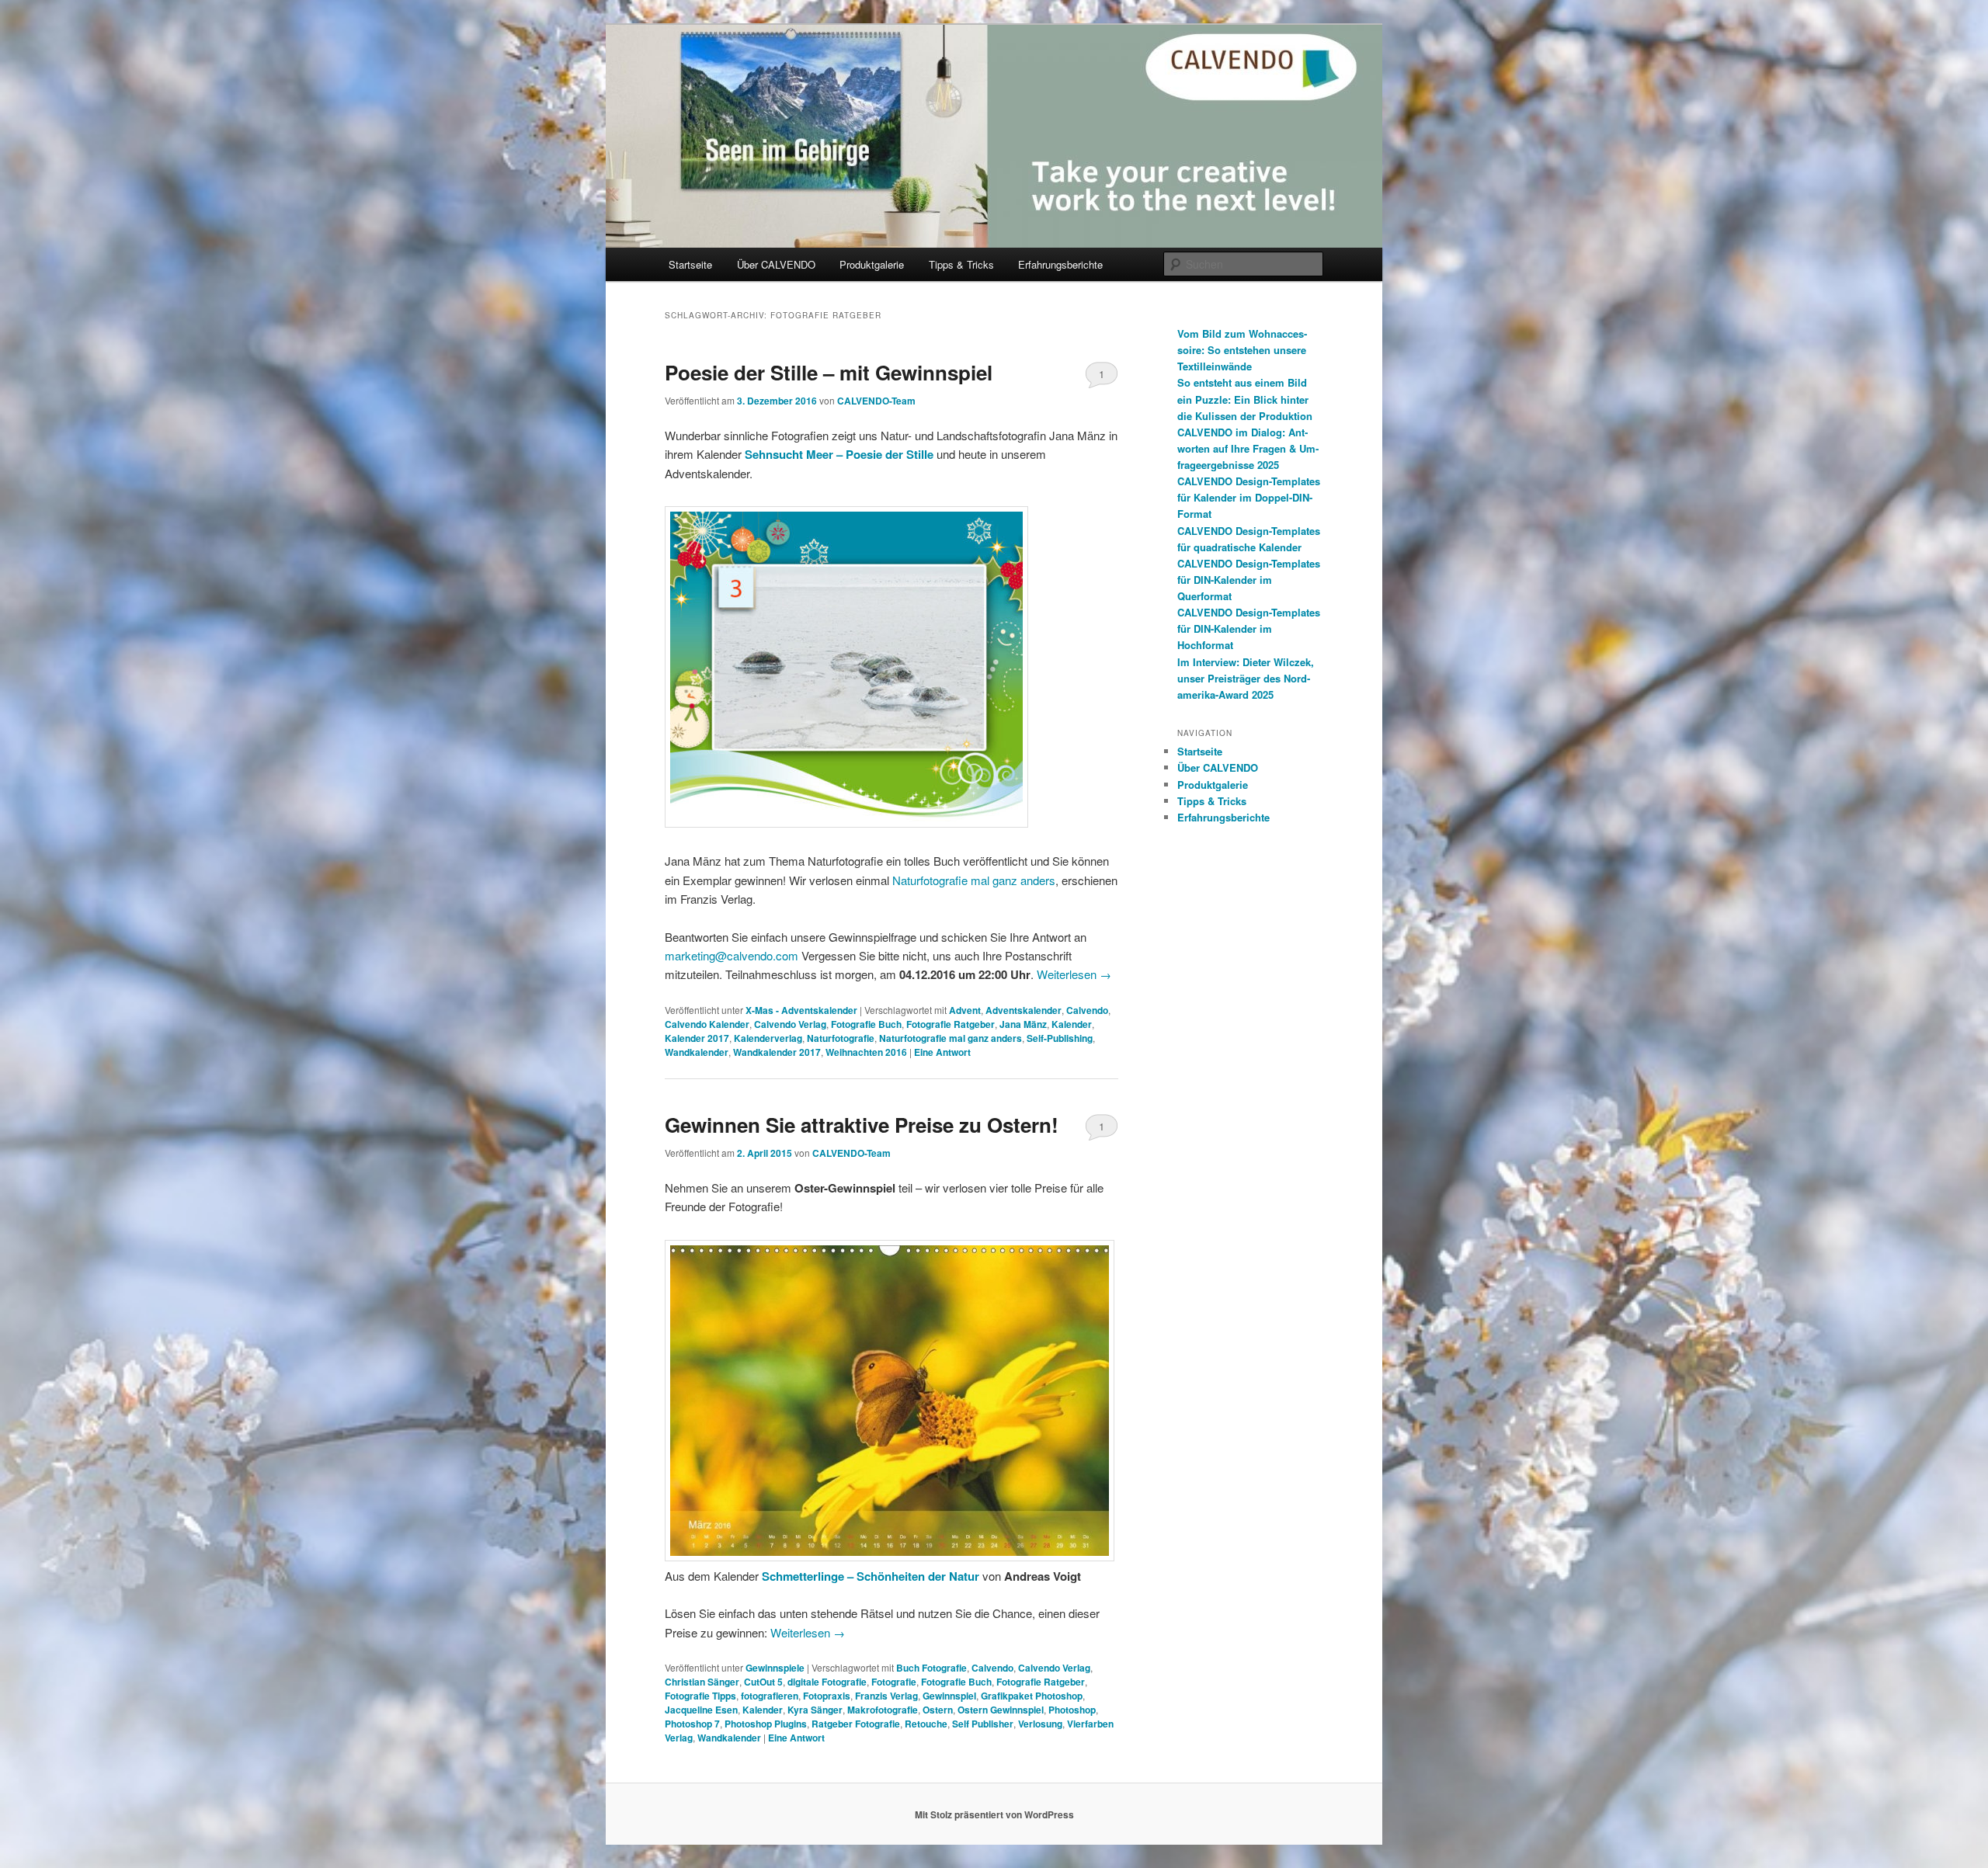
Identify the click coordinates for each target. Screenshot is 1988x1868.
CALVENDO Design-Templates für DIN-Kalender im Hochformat (1249, 628)
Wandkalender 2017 (777, 1052)
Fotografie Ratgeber (951, 1024)
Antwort (942, 1052)
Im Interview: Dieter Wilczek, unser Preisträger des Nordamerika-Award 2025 (1246, 678)
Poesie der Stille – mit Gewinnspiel (829, 372)
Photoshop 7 (692, 1724)
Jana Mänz (1023, 1024)
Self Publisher (983, 1724)
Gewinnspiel (949, 1696)
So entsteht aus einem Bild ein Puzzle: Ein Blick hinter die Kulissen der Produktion (1245, 399)
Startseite (690, 264)
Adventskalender (1024, 1010)
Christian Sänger (702, 1682)
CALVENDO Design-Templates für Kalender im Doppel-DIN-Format (1249, 497)
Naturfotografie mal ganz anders (974, 880)
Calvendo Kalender (707, 1024)
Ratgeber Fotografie (856, 1724)
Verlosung (1040, 1724)
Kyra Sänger (815, 1710)
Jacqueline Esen (701, 1710)
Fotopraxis (827, 1696)
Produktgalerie (872, 264)
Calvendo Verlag (790, 1024)
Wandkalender (697, 1052)
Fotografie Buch (866, 1024)
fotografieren (770, 1696)
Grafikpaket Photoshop (1032, 1696)
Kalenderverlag (768, 1038)
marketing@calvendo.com (732, 955)
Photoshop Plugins (766, 1724)
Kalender (1072, 1024)
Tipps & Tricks (961, 264)
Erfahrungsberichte (1060, 264)
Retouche (926, 1724)
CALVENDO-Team (876, 401)
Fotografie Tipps (700, 1696)
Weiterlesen (1074, 974)
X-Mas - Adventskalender (801, 1010)
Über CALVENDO (776, 264)
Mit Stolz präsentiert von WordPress (994, 1814)
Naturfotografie (841, 1038)
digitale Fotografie (827, 1682)
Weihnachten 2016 (866, 1052)
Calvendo (1087, 1010)
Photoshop (1072, 1710)
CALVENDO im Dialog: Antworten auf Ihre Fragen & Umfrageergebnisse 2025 (1248, 448)
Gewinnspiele (775, 1668)
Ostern (938, 1710)
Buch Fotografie (931, 1668)
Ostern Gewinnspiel (1001, 1710)
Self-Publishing (1060, 1038)
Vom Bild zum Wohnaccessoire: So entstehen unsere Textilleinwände (1242, 350)
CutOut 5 (763, 1682)
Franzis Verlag (886, 1696)
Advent (965, 1010)
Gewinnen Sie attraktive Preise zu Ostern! (862, 1125)
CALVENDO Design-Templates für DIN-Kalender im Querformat (1249, 580)
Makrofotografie (883, 1710)
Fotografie (894, 1682)
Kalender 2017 (697, 1038)
